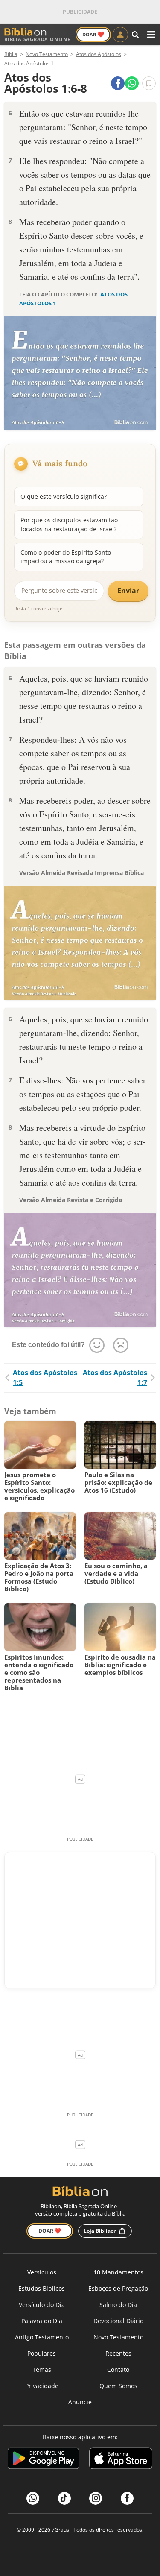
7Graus (60, 2530)
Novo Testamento (118, 2337)
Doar (93, 34)
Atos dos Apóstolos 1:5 (45, 1377)
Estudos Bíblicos (42, 2288)
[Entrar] (120, 35)
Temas (42, 2370)
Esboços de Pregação (118, 2288)
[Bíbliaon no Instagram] (96, 2498)
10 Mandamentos (118, 2272)
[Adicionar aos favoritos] (149, 83)
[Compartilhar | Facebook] (118, 83)
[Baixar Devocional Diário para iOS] (121, 2460)
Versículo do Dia (42, 2305)
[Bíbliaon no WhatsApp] (33, 2498)
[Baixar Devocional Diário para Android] (43, 2460)
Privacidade (42, 2386)
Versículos (42, 2272)
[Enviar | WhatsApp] (132, 83)
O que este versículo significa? (64, 496)
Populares (42, 2353)
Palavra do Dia (42, 2321)
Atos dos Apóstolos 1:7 (115, 1377)
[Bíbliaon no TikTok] (64, 2498)
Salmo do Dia (118, 2305)
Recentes (118, 2353)
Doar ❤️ (50, 2231)
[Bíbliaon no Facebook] (127, 2498)
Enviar (128, 591)
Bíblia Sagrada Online (37, 39)
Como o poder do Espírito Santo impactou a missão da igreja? (66, 557)
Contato (118, 2370)
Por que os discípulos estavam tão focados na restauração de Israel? (69, 524)
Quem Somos (118, 2386)
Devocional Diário (118, 2321)
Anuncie (80, 2402)
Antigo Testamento (42, 2337)
